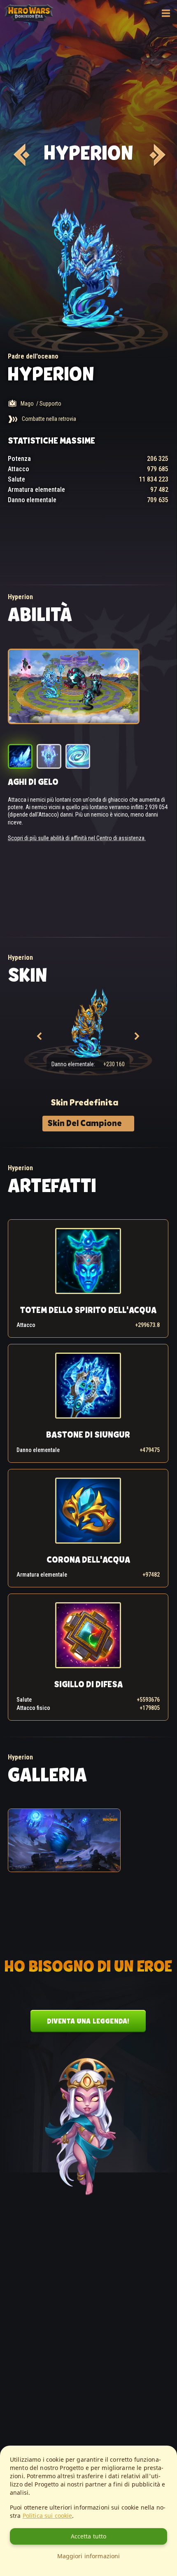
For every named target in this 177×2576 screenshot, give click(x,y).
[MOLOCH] (156, 155)
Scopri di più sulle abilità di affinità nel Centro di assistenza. (77, 838)
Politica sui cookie (48, 2516)
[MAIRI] (20, 155)
